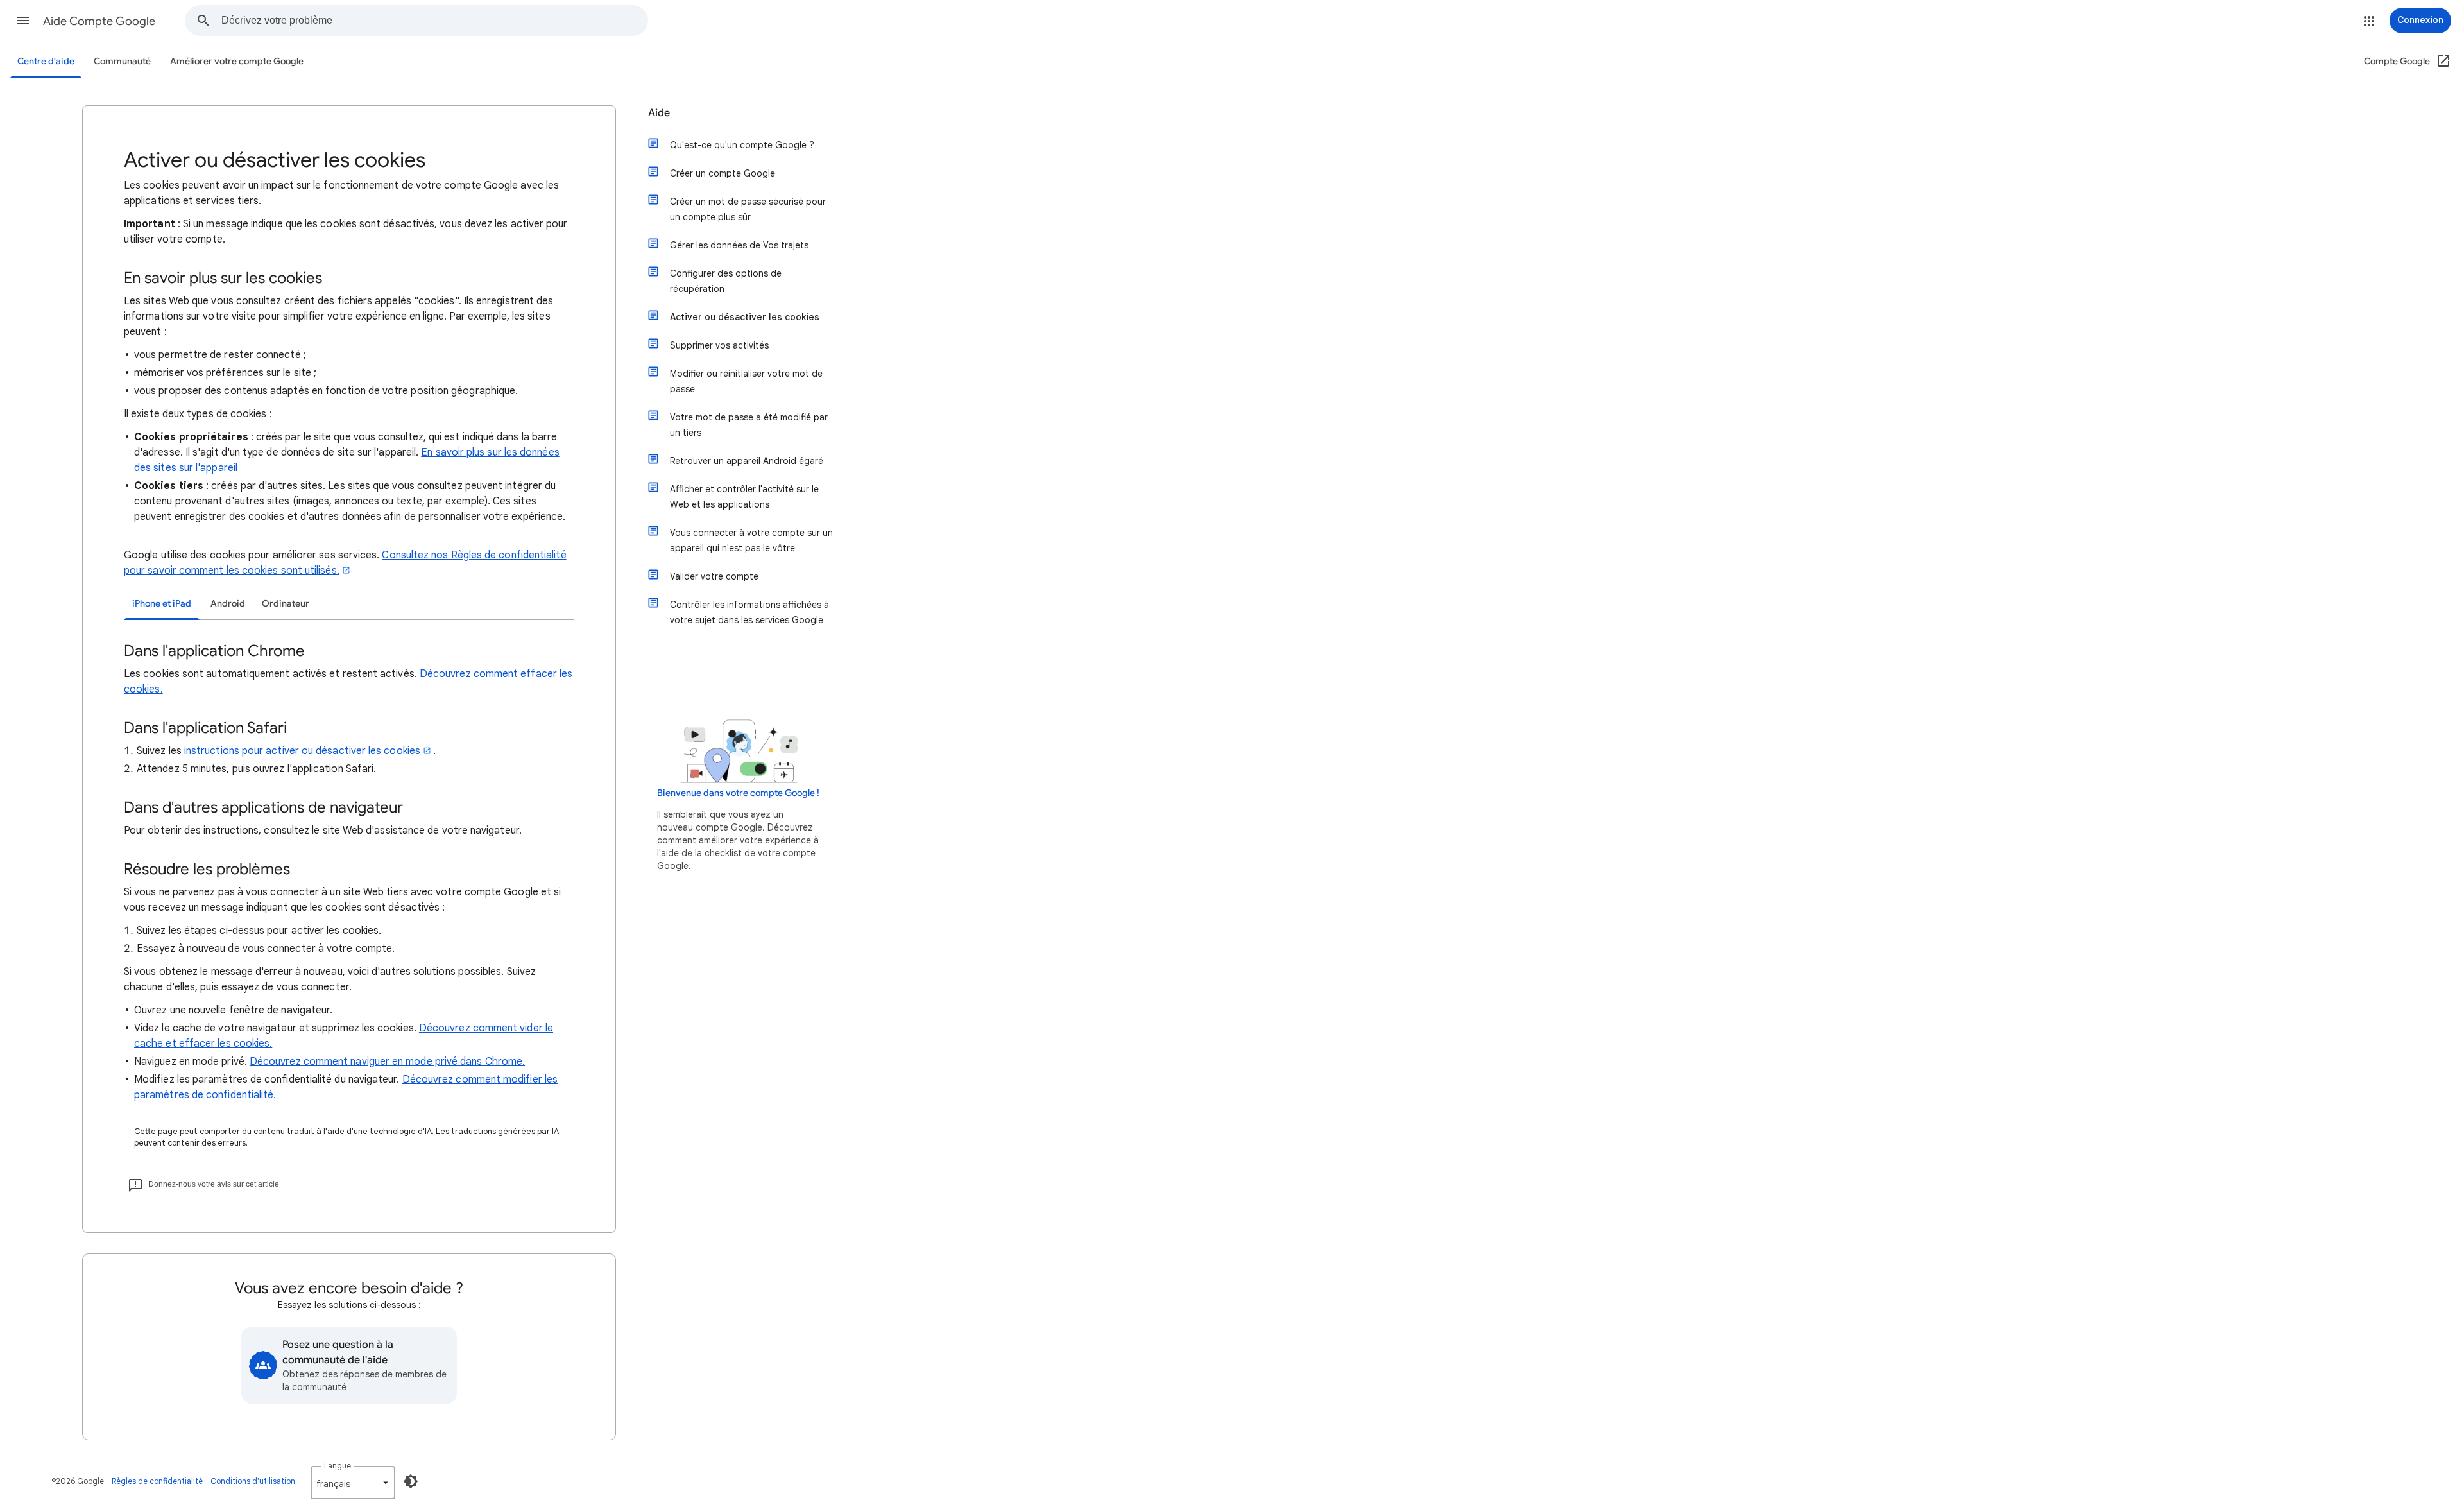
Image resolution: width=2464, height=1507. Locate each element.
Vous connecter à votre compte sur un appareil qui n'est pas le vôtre (751, 540)
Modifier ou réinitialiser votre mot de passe (746, 381)
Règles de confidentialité (157, 1481)
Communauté (122, 61)
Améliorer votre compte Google (237, 61)
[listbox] (353, 1483)
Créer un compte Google (723, 173)
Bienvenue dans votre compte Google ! (738, 793)
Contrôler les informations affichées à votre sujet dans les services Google (749, 612)
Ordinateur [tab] (286, 604)
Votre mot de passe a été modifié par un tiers (749, 425)
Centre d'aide (46, 61)
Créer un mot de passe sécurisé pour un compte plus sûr (748, 209)
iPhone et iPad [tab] (162, 604)
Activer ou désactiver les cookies (745, 317)
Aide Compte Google (99, 21)
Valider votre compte (714, 576)
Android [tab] (228, 604)
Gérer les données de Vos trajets (739, 245)
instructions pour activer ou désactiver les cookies (302, 751)
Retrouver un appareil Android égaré (747, 461)
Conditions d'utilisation (253, 1481)
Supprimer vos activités (719, 345)
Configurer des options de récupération (726, 281)
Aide (659, 113)
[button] (23, 21)
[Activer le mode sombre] (411, 1481)
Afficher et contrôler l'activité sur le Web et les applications (744, 497)
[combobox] (434, 21)
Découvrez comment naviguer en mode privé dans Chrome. (387, 1062)
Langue (338, 1466)
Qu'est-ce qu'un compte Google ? (742, 145)
